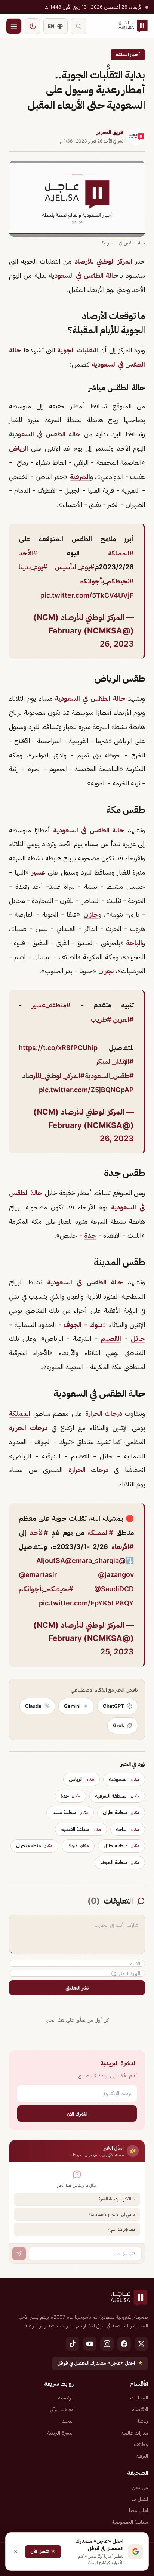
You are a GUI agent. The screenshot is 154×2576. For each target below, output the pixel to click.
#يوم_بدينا (33, 567)
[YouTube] (90, 2344)
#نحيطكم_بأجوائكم (107, 581)
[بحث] (78, 26)
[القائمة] (14, 26)
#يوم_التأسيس (75, 567)
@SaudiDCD (114, 1589)
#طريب (101, 1019)
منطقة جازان (121, 1812)
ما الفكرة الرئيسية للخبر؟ (117, 2199)
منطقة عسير (70, 1812)
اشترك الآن (77, 2114)
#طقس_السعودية (109, 1076)
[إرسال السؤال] (19, 2253)
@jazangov (116, 1575)
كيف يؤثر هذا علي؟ (122, 2229)
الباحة (134, 943)
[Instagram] (107, 2344)
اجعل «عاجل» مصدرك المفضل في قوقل (100, 2363)
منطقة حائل (121, 1845)
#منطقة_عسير (51, 1005)
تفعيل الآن (43, 2551)
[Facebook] (124, 2344)
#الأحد (28, 553)
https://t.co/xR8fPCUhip (58, 1048)
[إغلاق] (16, 2552)
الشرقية (80, 476)
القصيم (111, 1338)
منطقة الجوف (120, 1862)
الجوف (73, 1325)
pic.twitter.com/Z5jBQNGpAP (86, 1090)
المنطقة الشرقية (117, 1796)
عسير (38, 872)
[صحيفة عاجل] (133, 26)
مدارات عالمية (135, 2433)
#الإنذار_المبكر (115, 1061)
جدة (90, 1235)
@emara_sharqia (92, 1560)
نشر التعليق (77, 1988)
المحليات (139, 2398)
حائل (138, 1338)
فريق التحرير (110, 132)
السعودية (124, 1779)
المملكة (20, 1413)
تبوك (96, 1325)
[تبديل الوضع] (33, 26)
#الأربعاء (123, 1547)
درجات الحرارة (105, 1413)
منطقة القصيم (81, 1829)
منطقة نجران (34, 1845)
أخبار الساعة (128, 54)
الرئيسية (66, 2398)
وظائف (141, 2444)
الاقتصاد (140, 2409)
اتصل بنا (140, 2499)
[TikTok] (73, 2344)
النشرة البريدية (61, 2433)
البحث (67, 2421)
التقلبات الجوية (78, 350)
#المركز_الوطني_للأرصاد (53, 1076)
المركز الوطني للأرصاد (103, 261)
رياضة (142, 2421)
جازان (91, 914)
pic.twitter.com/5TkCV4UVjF (87, 595)
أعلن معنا (138, 2510)
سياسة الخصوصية (130, 2522)
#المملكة (121, 553)
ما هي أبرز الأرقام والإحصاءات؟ (112, 2214)
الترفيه (142, 2456)
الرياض (19, 448)
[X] (141, 2344)
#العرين (123, 1019)
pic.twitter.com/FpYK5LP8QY (86, 1603)
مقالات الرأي (62, 2409)
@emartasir (38, 1575)
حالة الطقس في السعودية (82, 275)
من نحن (140, 2487)
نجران (106, 971)
